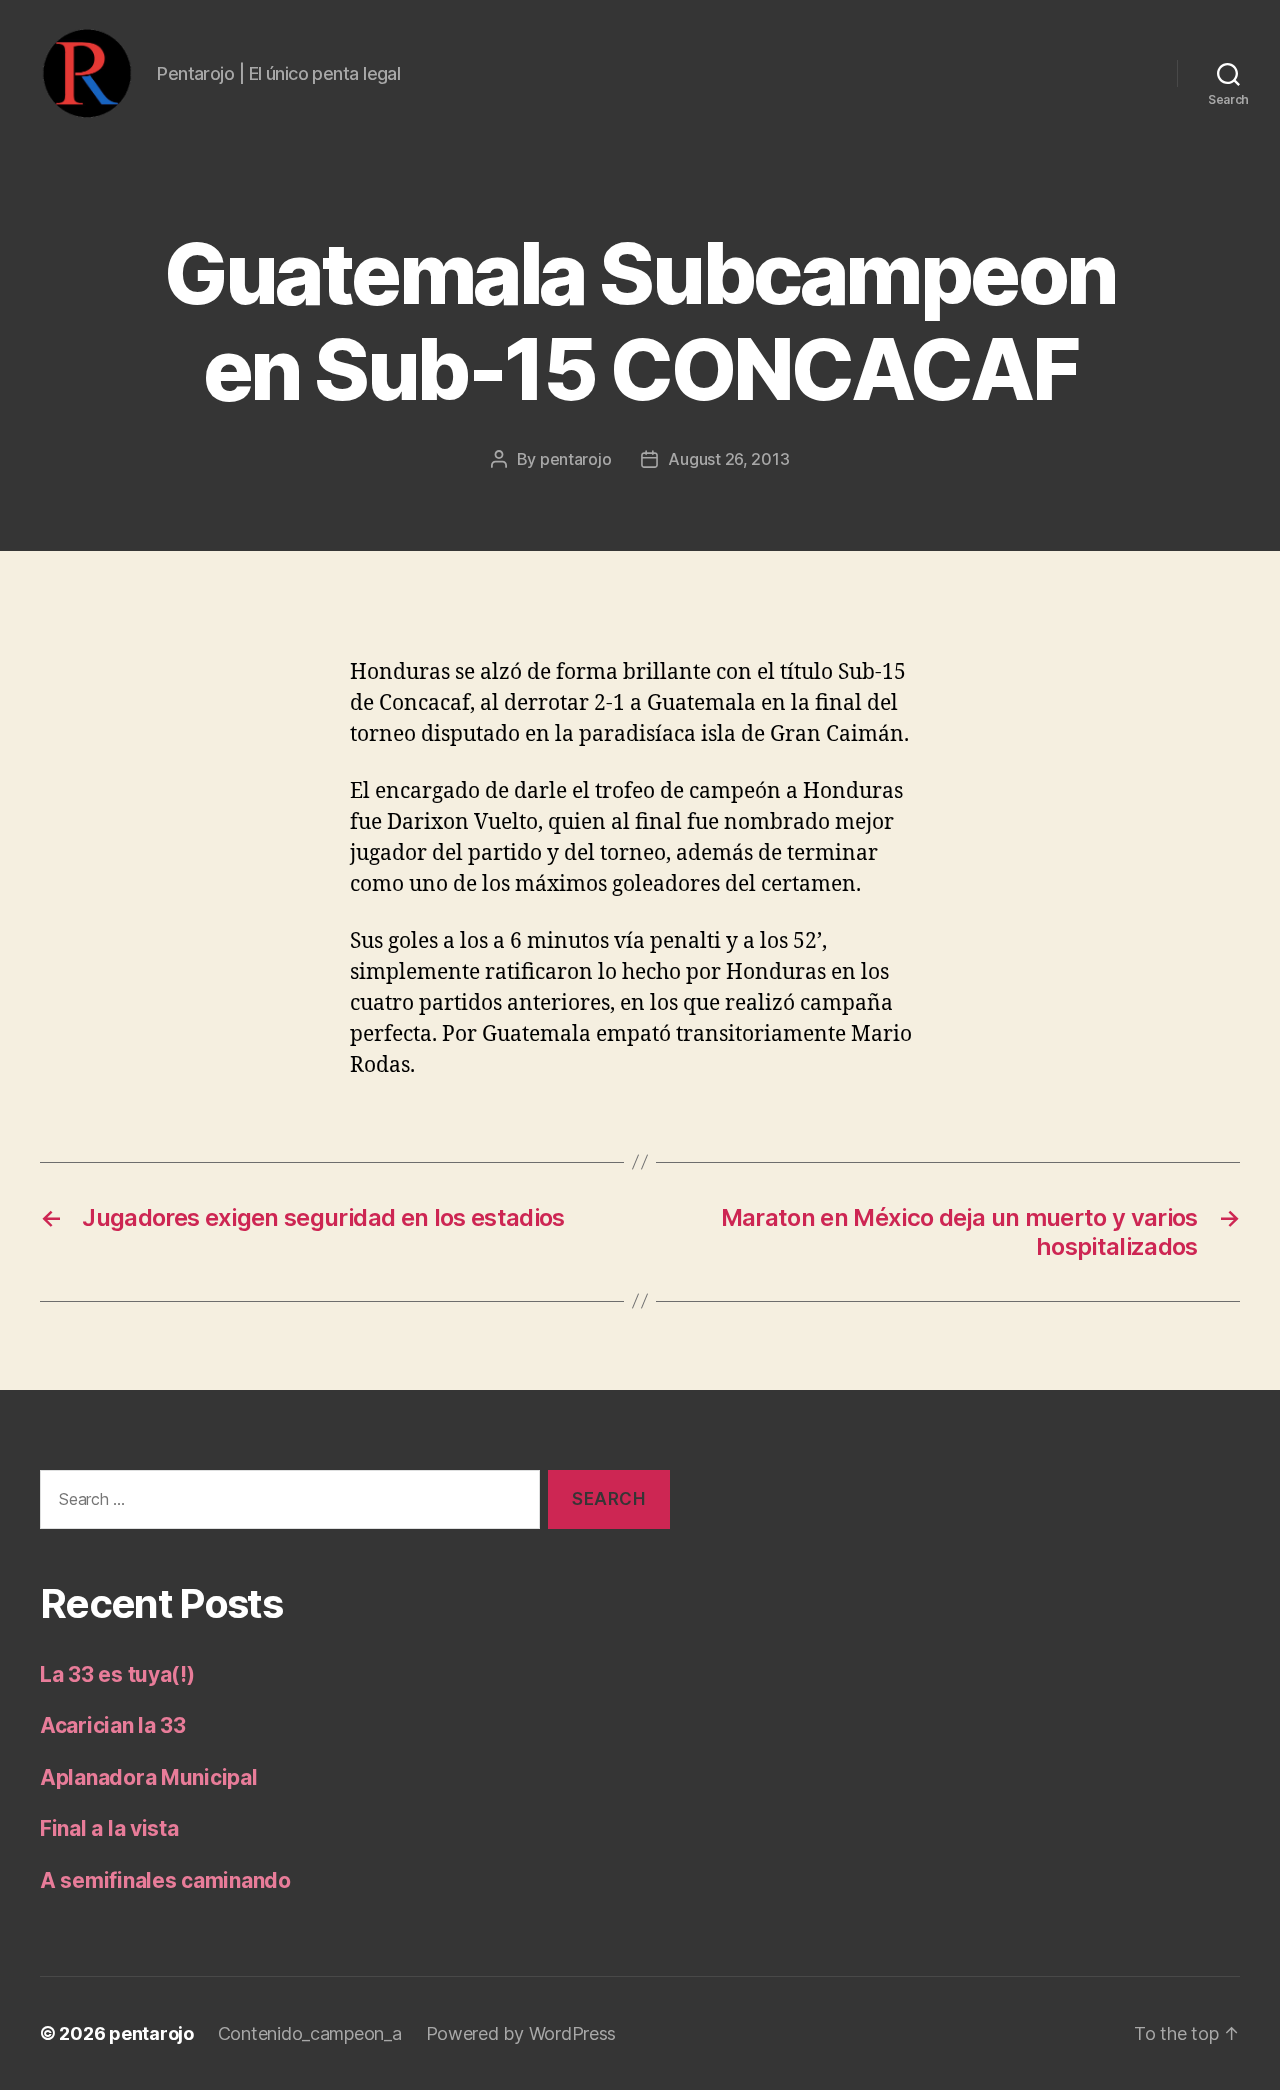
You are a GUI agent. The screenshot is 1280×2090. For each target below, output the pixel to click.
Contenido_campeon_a (310, 2033)
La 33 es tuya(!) (117, 1674)
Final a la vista (109, 1828)
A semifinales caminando (165, 1880)
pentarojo (576, 459)
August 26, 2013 (728, 459)
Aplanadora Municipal (149, 1777)
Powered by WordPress (521, 2033)
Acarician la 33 (113, 1725)
